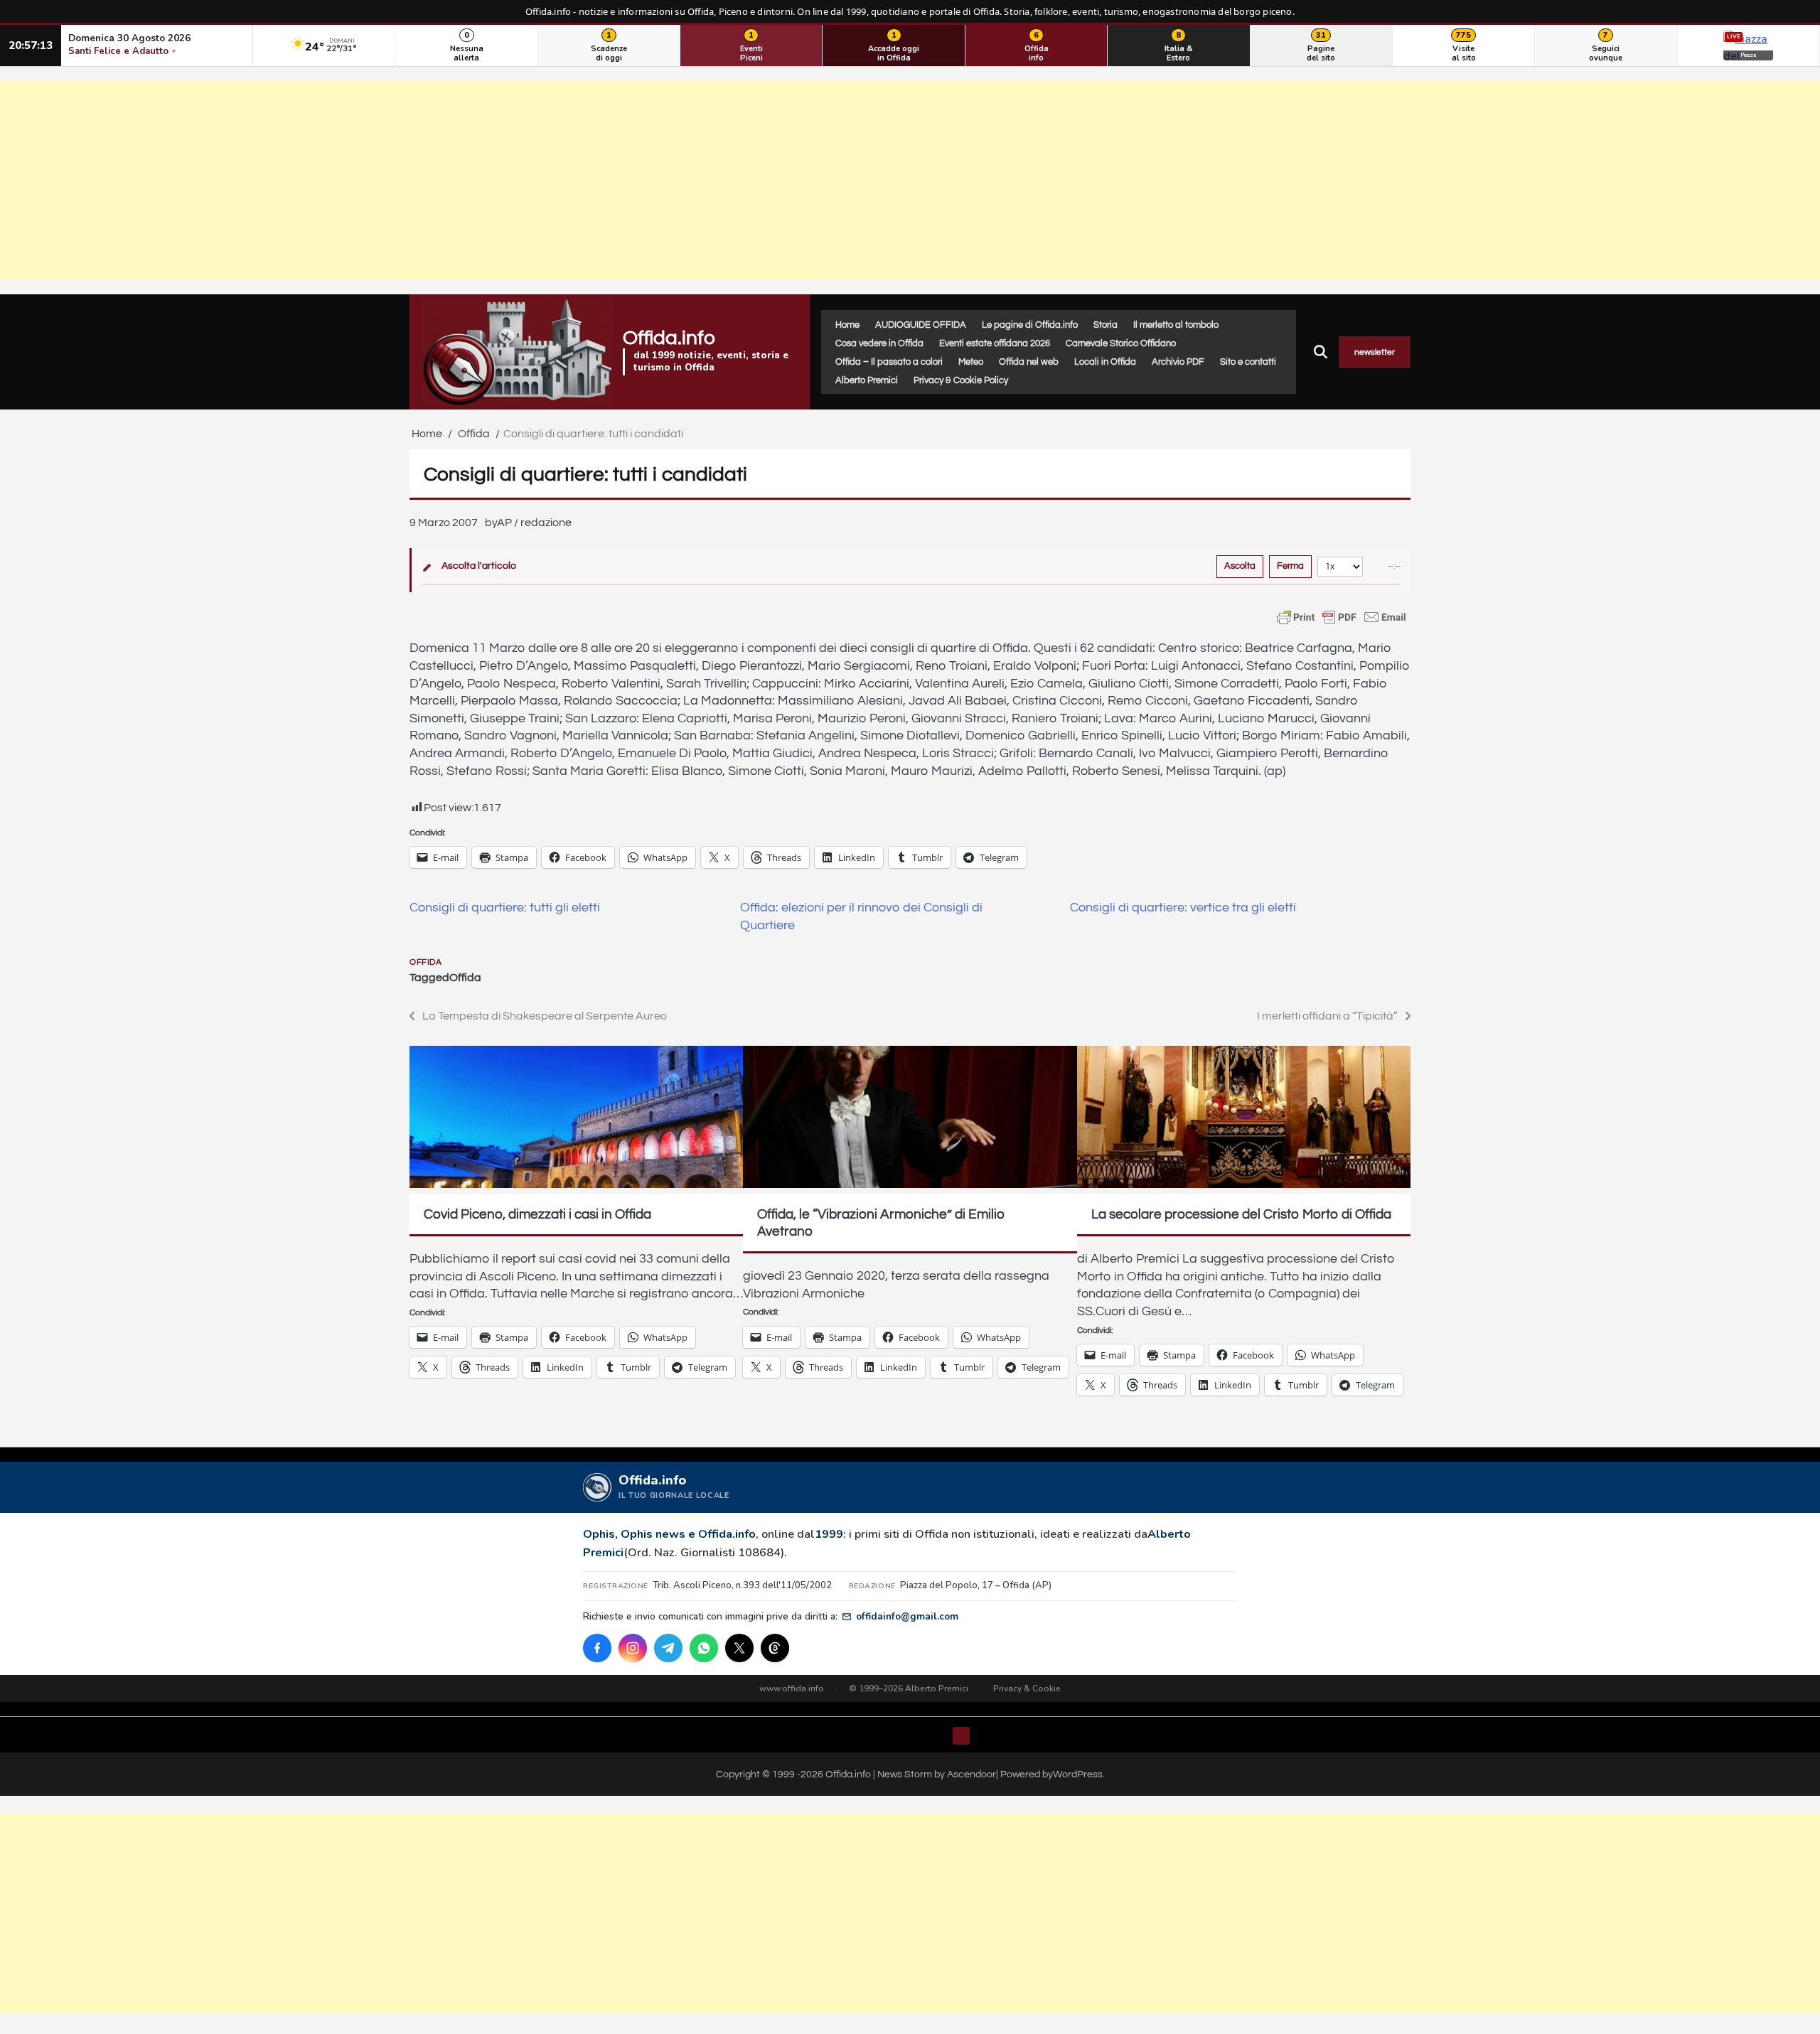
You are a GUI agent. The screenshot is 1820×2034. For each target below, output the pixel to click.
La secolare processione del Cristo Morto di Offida (1241, 1214)
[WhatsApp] (704, 1648)
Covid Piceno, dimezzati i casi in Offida (537, 1214)
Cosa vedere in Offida (879, 343)
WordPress (1078, 1774)
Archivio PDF (1178, 362)
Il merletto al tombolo (1176, 325)
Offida (425, 962)
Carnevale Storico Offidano (1121, 343)
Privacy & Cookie (1027, 1688)
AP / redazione (534, 523)
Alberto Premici (867, 380)
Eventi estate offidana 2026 (995, 343)
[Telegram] (668, 1648)
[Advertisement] (910, 181)
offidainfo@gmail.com (907, 1616)
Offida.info (669, 338)
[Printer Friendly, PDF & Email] (1342, 617)
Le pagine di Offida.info (1030, 325)
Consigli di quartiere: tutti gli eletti (505, 908)
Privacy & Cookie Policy (961, 380)
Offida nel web (1029, 362)
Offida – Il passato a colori (889, 362)
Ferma (1290, 566)
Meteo (971, 362)
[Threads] (775, 1648)
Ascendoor (971, 1774)
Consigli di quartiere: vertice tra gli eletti (1183, 908)
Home (847, 325)
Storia (1106, 325)
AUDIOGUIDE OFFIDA (921, 325)
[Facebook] (597, 1648)
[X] (739, 1648)
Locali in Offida (1105, 362)
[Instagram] (633, 1648)
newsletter (1375, 352)
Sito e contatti (1248, 362)
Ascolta (1240, 566)
